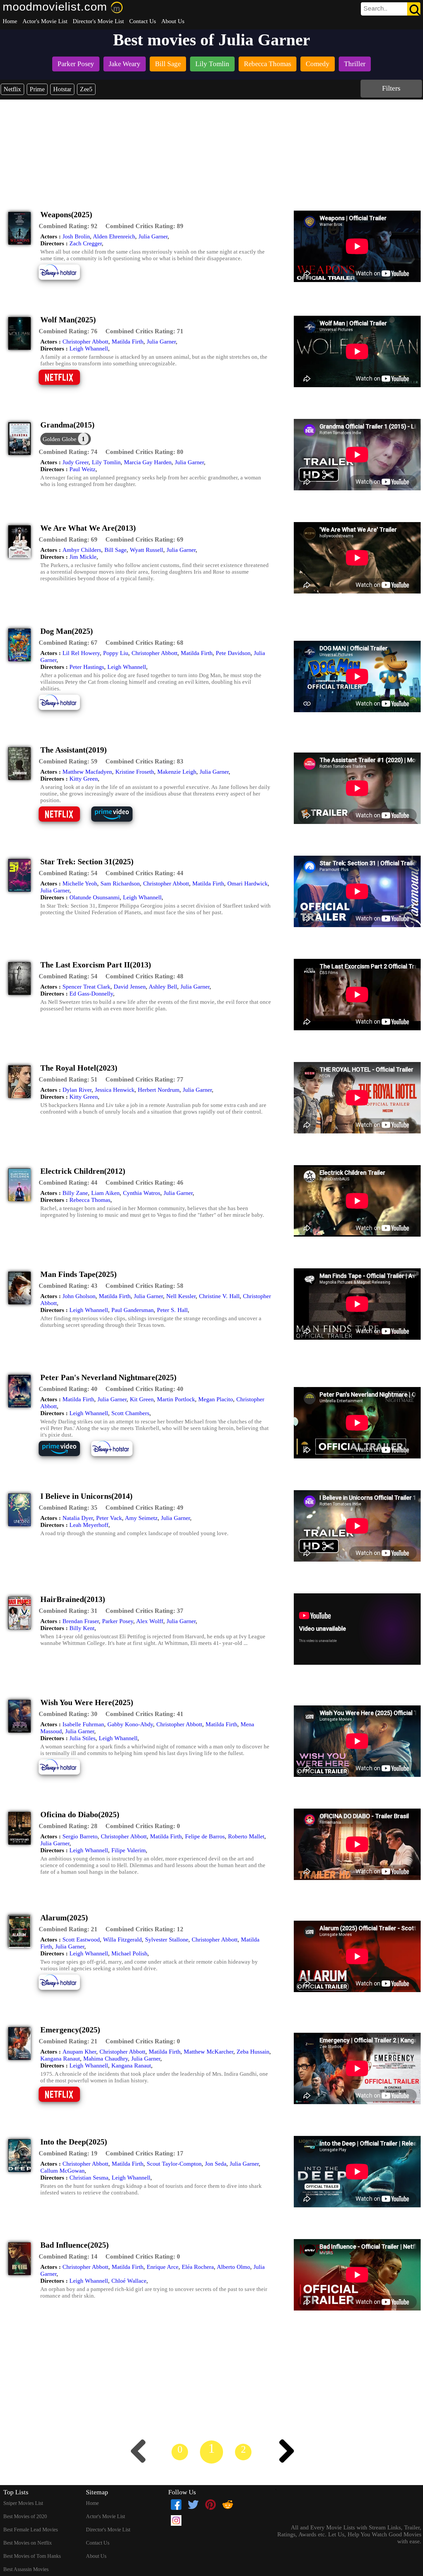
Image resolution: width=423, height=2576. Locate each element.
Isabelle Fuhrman (83, 1724)
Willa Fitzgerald (122, 1940)
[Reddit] (228, 2505)
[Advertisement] (211, 149)
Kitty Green (84, 779)
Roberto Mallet (246, 1836)
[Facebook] (176, 2505)
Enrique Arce (163, 2267)
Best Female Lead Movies (31, 2530)
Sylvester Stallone (167, 1940)
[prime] (117, 821)
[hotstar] (64, 279)
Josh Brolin (76, 236)
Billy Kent (82, 1628)
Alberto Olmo (233, 2267)
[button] (68, 226)
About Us (173, 21)
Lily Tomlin (106, 462)
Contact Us (143, 21)
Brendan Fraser (81, 1621)
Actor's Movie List (45, 21)
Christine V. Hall (219, 1296)
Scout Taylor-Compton (174, 2164)
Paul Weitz (82, 469)
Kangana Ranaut (60, 2059)
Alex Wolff (150, 1621)
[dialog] (66, 439)
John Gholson (79, 1296)
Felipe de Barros (205, 1836)
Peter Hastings (87, 667)
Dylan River (77, 1090)
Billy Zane (75, 1193)
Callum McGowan (62, 2171)
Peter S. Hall (172, 1310)
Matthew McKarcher (209, 2052)
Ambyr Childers (82, 550)
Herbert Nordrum (159, 1090)
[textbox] (376, 9)
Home (10, 21)
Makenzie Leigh (177, 772)
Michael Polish (129, 1953)
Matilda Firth (128, 342)
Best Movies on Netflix (28, 2543)
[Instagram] (176, 2520)
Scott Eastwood (81, 1940)
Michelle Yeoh (80, 883)
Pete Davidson (233, 653)
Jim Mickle (83, 557)
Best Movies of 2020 (25, 2516)
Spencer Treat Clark (86, 987)
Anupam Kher (79, 2052)
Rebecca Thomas (90, 1200)
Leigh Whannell (89, 348)
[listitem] (76, 65)
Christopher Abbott (85, 342)
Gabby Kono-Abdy (130, 1724)
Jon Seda (216, 2164)
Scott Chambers (130, 1413)
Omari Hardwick (248, 883)
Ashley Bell (163, 987)
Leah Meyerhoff (89, 1525)
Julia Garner (153, 236)
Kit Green (142, 1399)
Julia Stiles (82, 1738)
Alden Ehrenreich (114, 236)
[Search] (414, 9)
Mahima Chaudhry (106, 2059)
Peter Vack (109, 1518)
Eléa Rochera (198, 2267)
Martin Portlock (176, 1399)
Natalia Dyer (78, 1518)
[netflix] (64, 384)
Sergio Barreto (80, 1836)
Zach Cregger (86, 243)
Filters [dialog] (391, 88)
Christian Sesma (89, 2178)
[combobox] (376, 9)
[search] (391, 9)
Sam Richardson (120, 883)
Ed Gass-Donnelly (91, 994)
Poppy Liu (116, 653)
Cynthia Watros (142, 1193)
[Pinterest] (211, 2505)
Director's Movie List (98, 21)
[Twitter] (193, 2505)
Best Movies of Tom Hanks (32, 2556)
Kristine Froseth (135, 772)
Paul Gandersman (133, 1310)
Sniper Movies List (23, 2503)
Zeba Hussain (253, 2052)
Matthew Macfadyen (87, 772)
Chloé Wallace (129, 2281)
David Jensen (130, 987)
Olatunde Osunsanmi (95, 897)
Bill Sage (115, 550)
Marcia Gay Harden (148, 462)
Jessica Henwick (115, 1090)
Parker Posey (118, 1621)
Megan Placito (216, 1399)
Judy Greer (76, 462)
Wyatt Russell (147, 550)
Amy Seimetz (141, 1518)
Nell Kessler (181, 1296)
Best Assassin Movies (26, 2569)
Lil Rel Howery (81, 653)
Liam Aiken (105, 1193)
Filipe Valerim (129, 1850)
